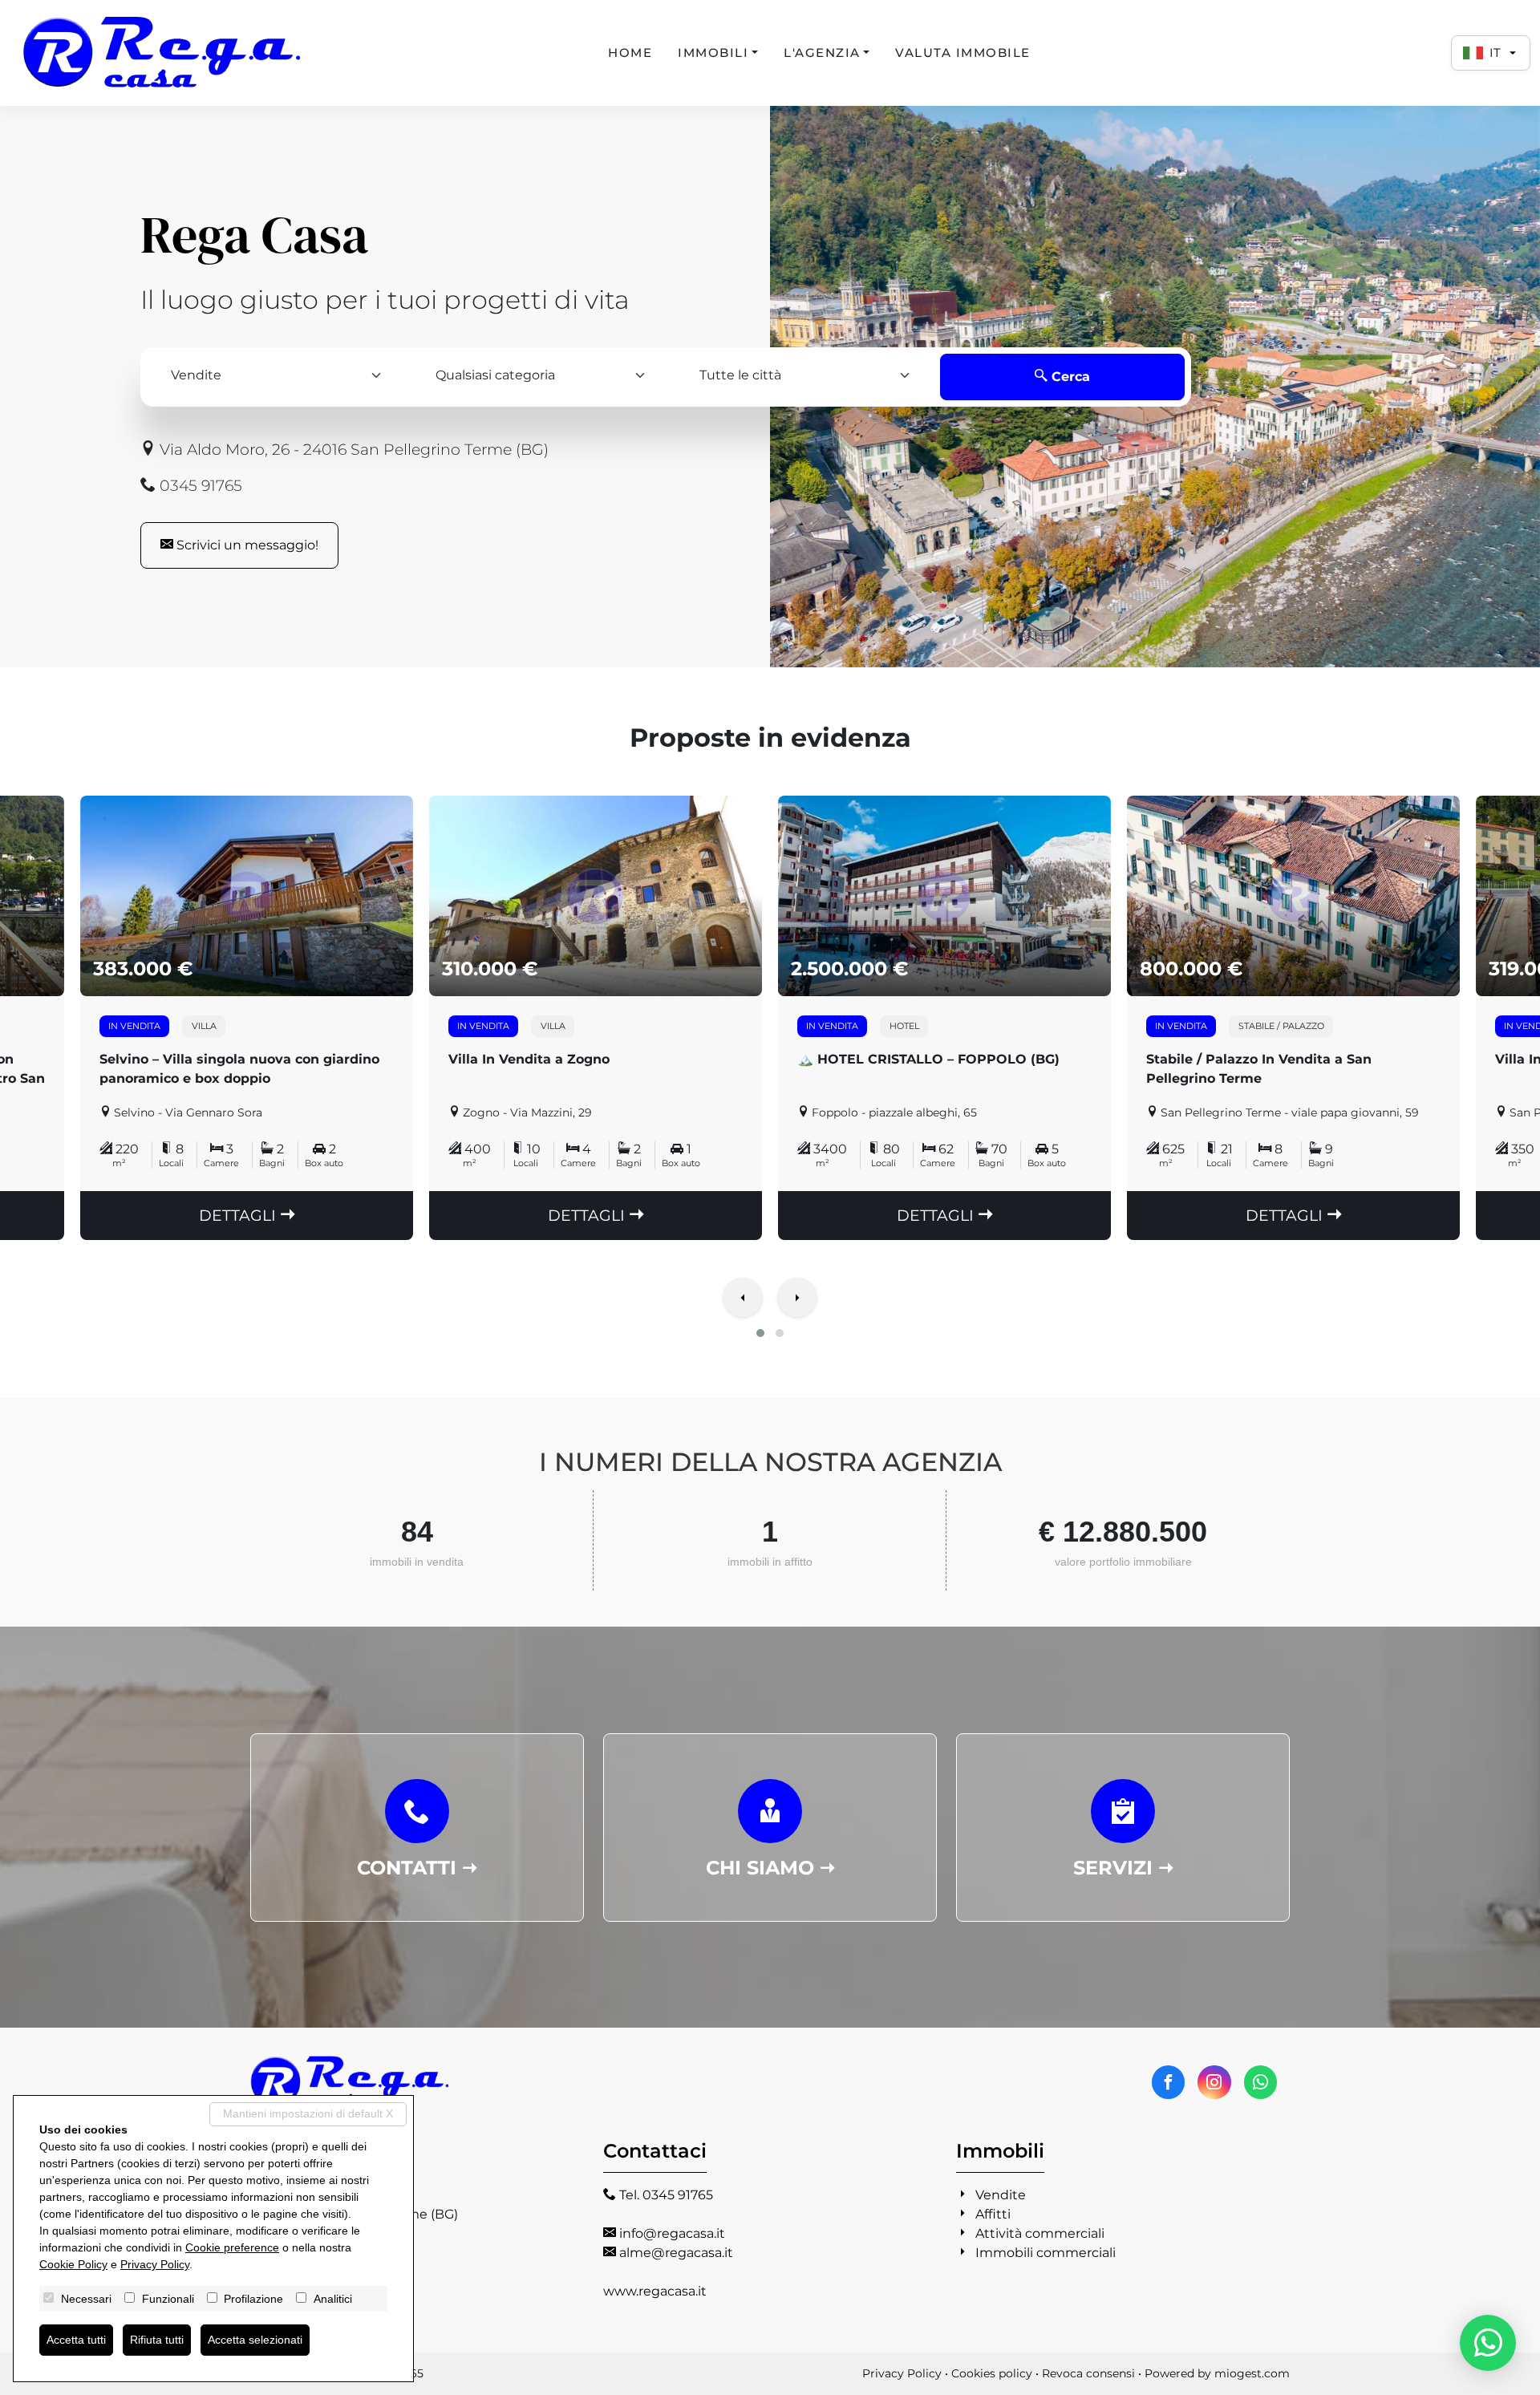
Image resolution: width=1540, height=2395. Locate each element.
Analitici (333, 2299)
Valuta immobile (963, 53)
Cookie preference (232, 2247)
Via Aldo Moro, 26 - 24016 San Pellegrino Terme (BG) (352, 449)
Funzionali (168, 2299)
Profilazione (253, 2299)
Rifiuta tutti (157, 2340)
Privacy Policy (902, 2373)
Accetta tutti (76, 2340)
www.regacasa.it (655, 2291)
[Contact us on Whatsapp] (1260, 2082)
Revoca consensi (1088, 2373)
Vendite (1001, 2195)
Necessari (86, 2299)
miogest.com (1252, 2373)
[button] (760, 1333)
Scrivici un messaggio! (246, 545)
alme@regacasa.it (676, 2253)
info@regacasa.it (672, 2233)
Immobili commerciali (1046, 2253)
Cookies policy (992, 2373)
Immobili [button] (713, 53)
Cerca (1069, 377)
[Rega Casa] (163, 53)
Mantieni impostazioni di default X (308, 2113)
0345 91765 (199, 485)
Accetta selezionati (255, 2340)
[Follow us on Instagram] (1214, 2082)
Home (630, 53)
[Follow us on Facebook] (1168, 2082)
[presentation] (743, 1299)
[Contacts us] (1488, 2343)
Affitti (993, 2214)
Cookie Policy (73, 2264)
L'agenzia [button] (822, 53)
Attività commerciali (1040, 2233)
